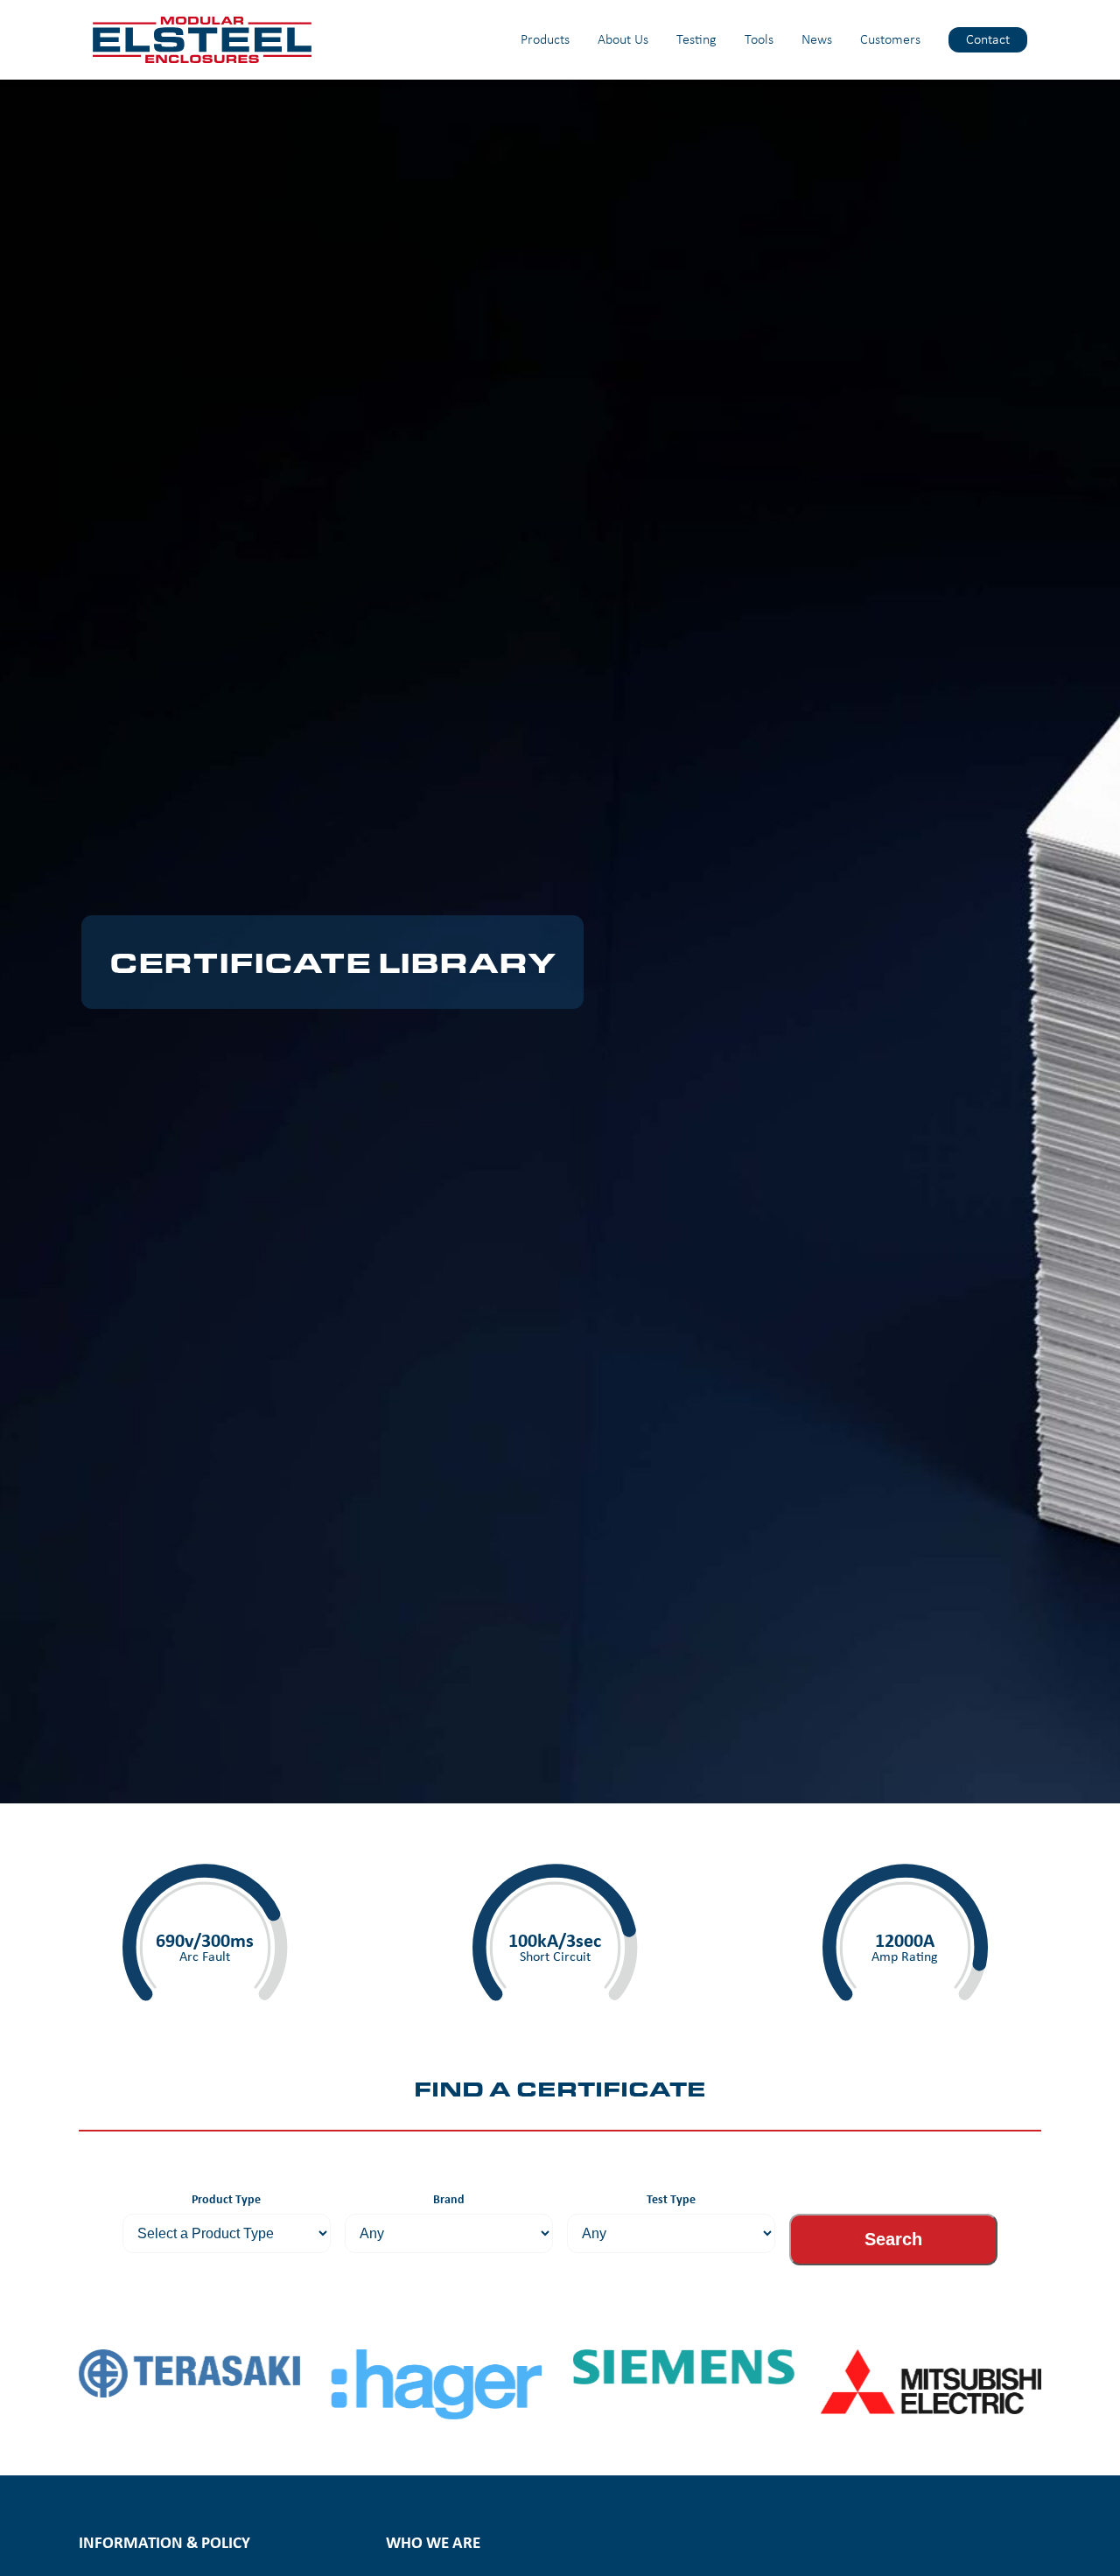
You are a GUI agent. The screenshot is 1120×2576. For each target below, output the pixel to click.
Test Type (671, 2198)
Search (893, 2239)
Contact (988, 39)
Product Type (226, 2198)
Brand (449, 2198)
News (817, 39)
